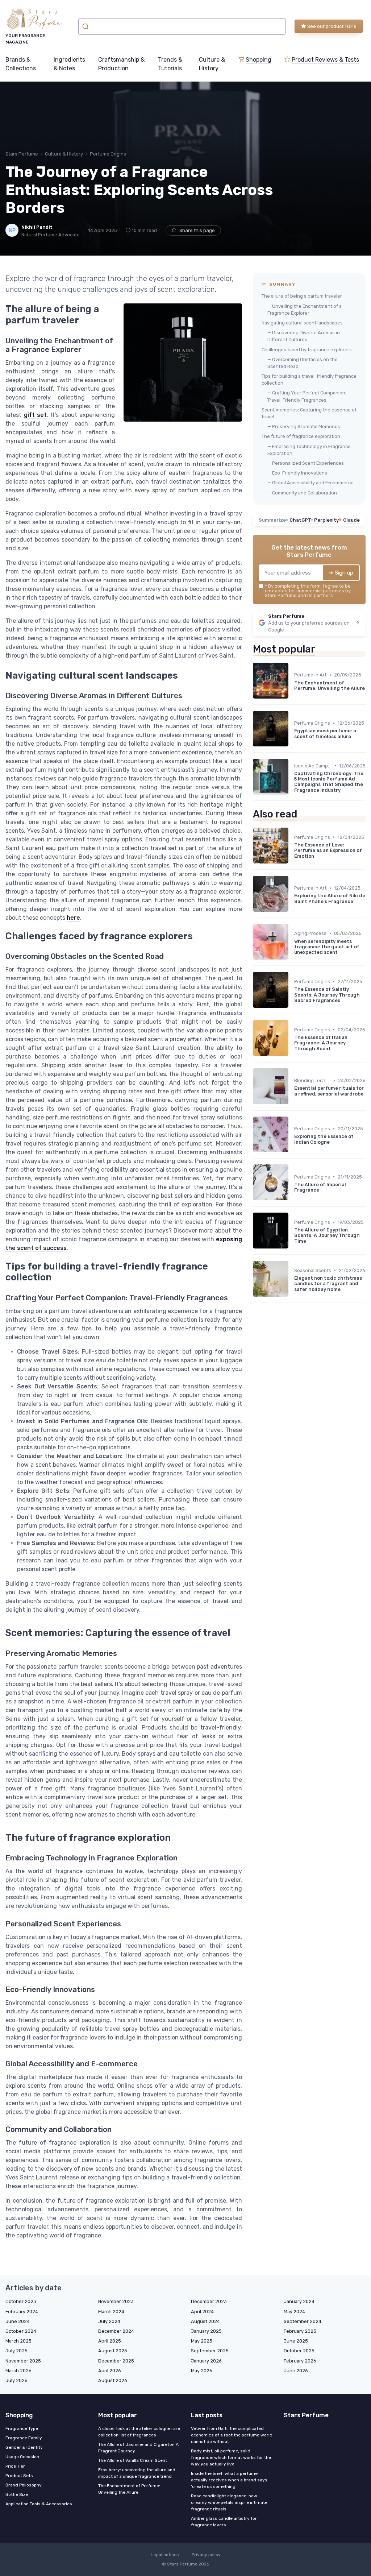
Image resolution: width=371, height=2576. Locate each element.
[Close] (317, 1270)
